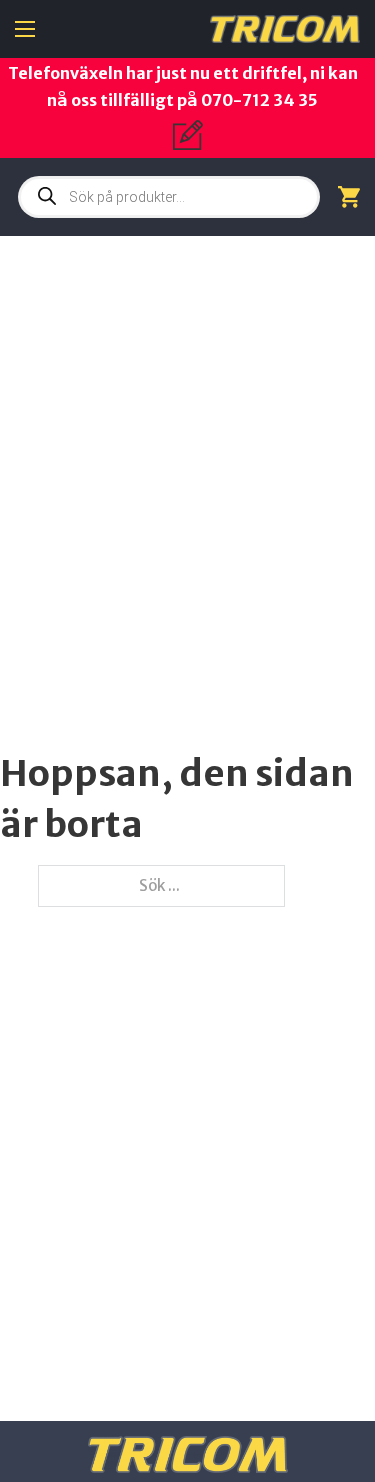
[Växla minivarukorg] (349, 196)
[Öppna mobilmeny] (25, 29)
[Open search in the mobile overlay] (169, 197)
